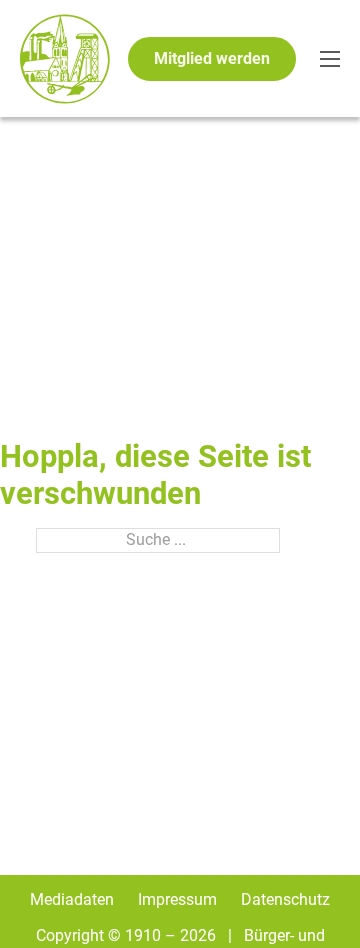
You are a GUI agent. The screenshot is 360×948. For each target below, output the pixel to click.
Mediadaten (72, 899)
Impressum (177, 899)
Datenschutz (285, 899)
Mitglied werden (212, 58)
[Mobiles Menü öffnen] (330, 59)
